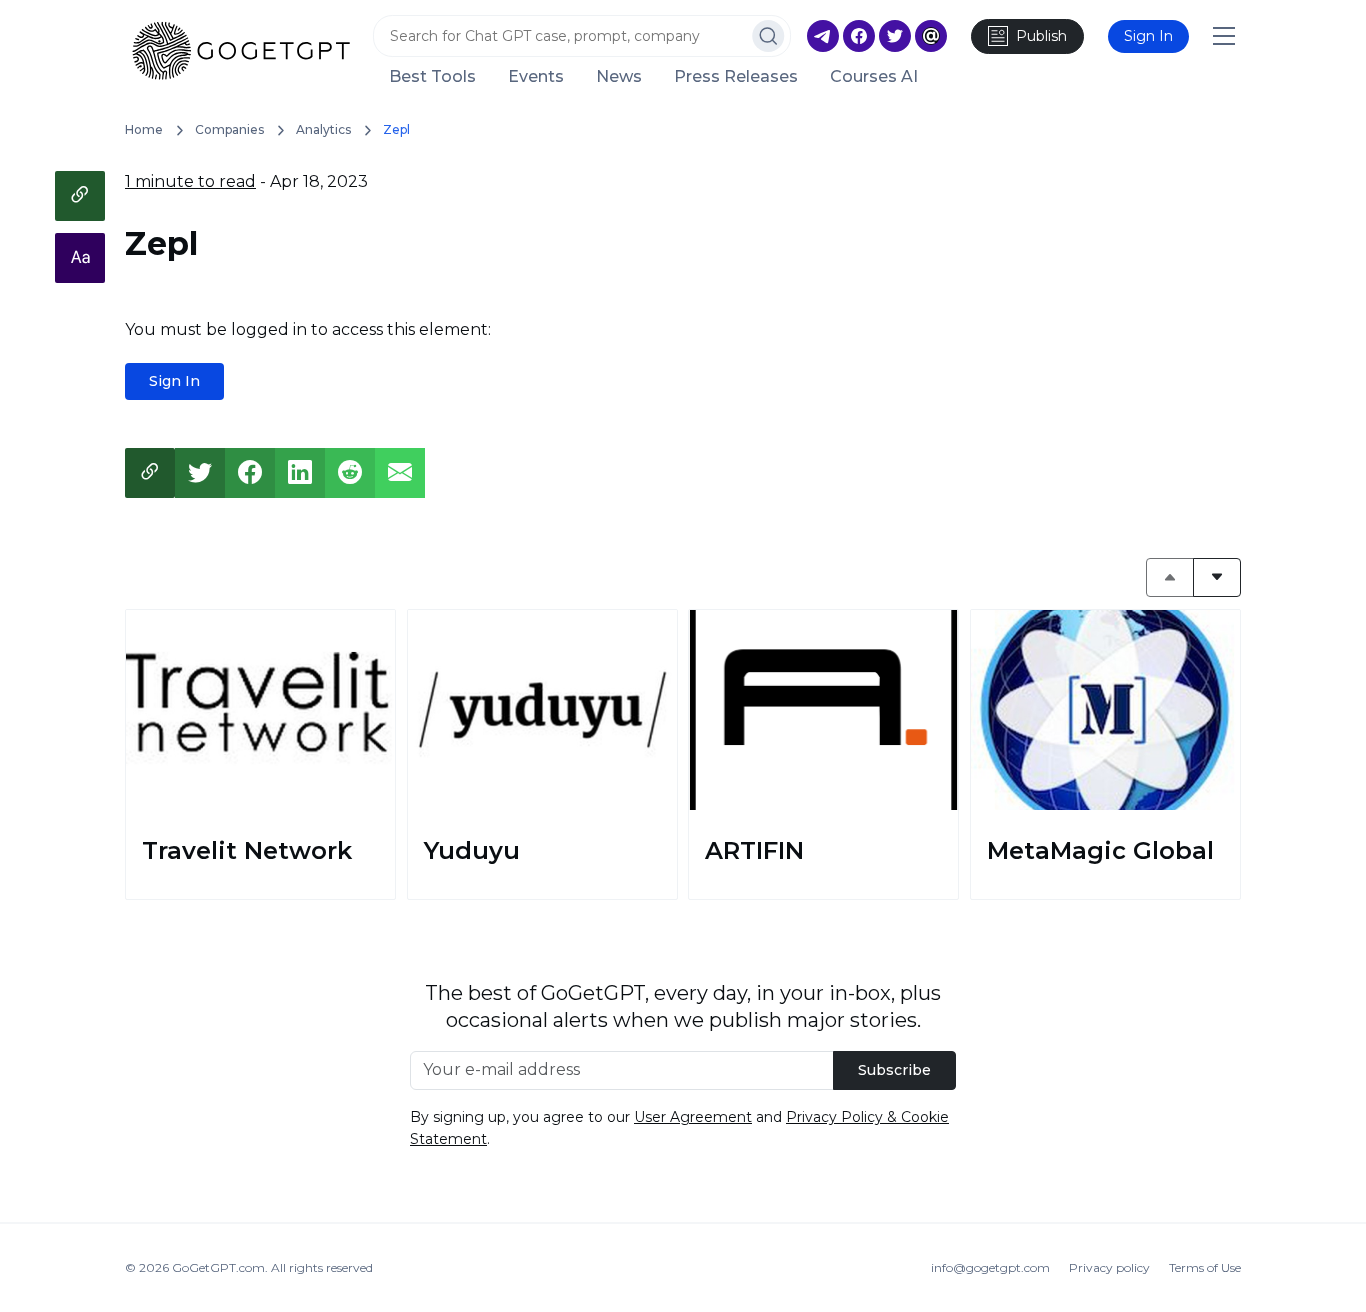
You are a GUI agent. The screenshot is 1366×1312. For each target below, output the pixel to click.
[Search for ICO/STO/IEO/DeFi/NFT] (768, 36)
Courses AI (874, 77)
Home (144, 129)
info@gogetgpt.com (990, 1267)
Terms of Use (1205, 1267)
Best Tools (432, 77)
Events (536, 77)
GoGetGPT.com (218, 1267)
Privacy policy (1109, 1267)
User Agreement (693, 1117)
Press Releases (736, 77)
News (619, 77)
